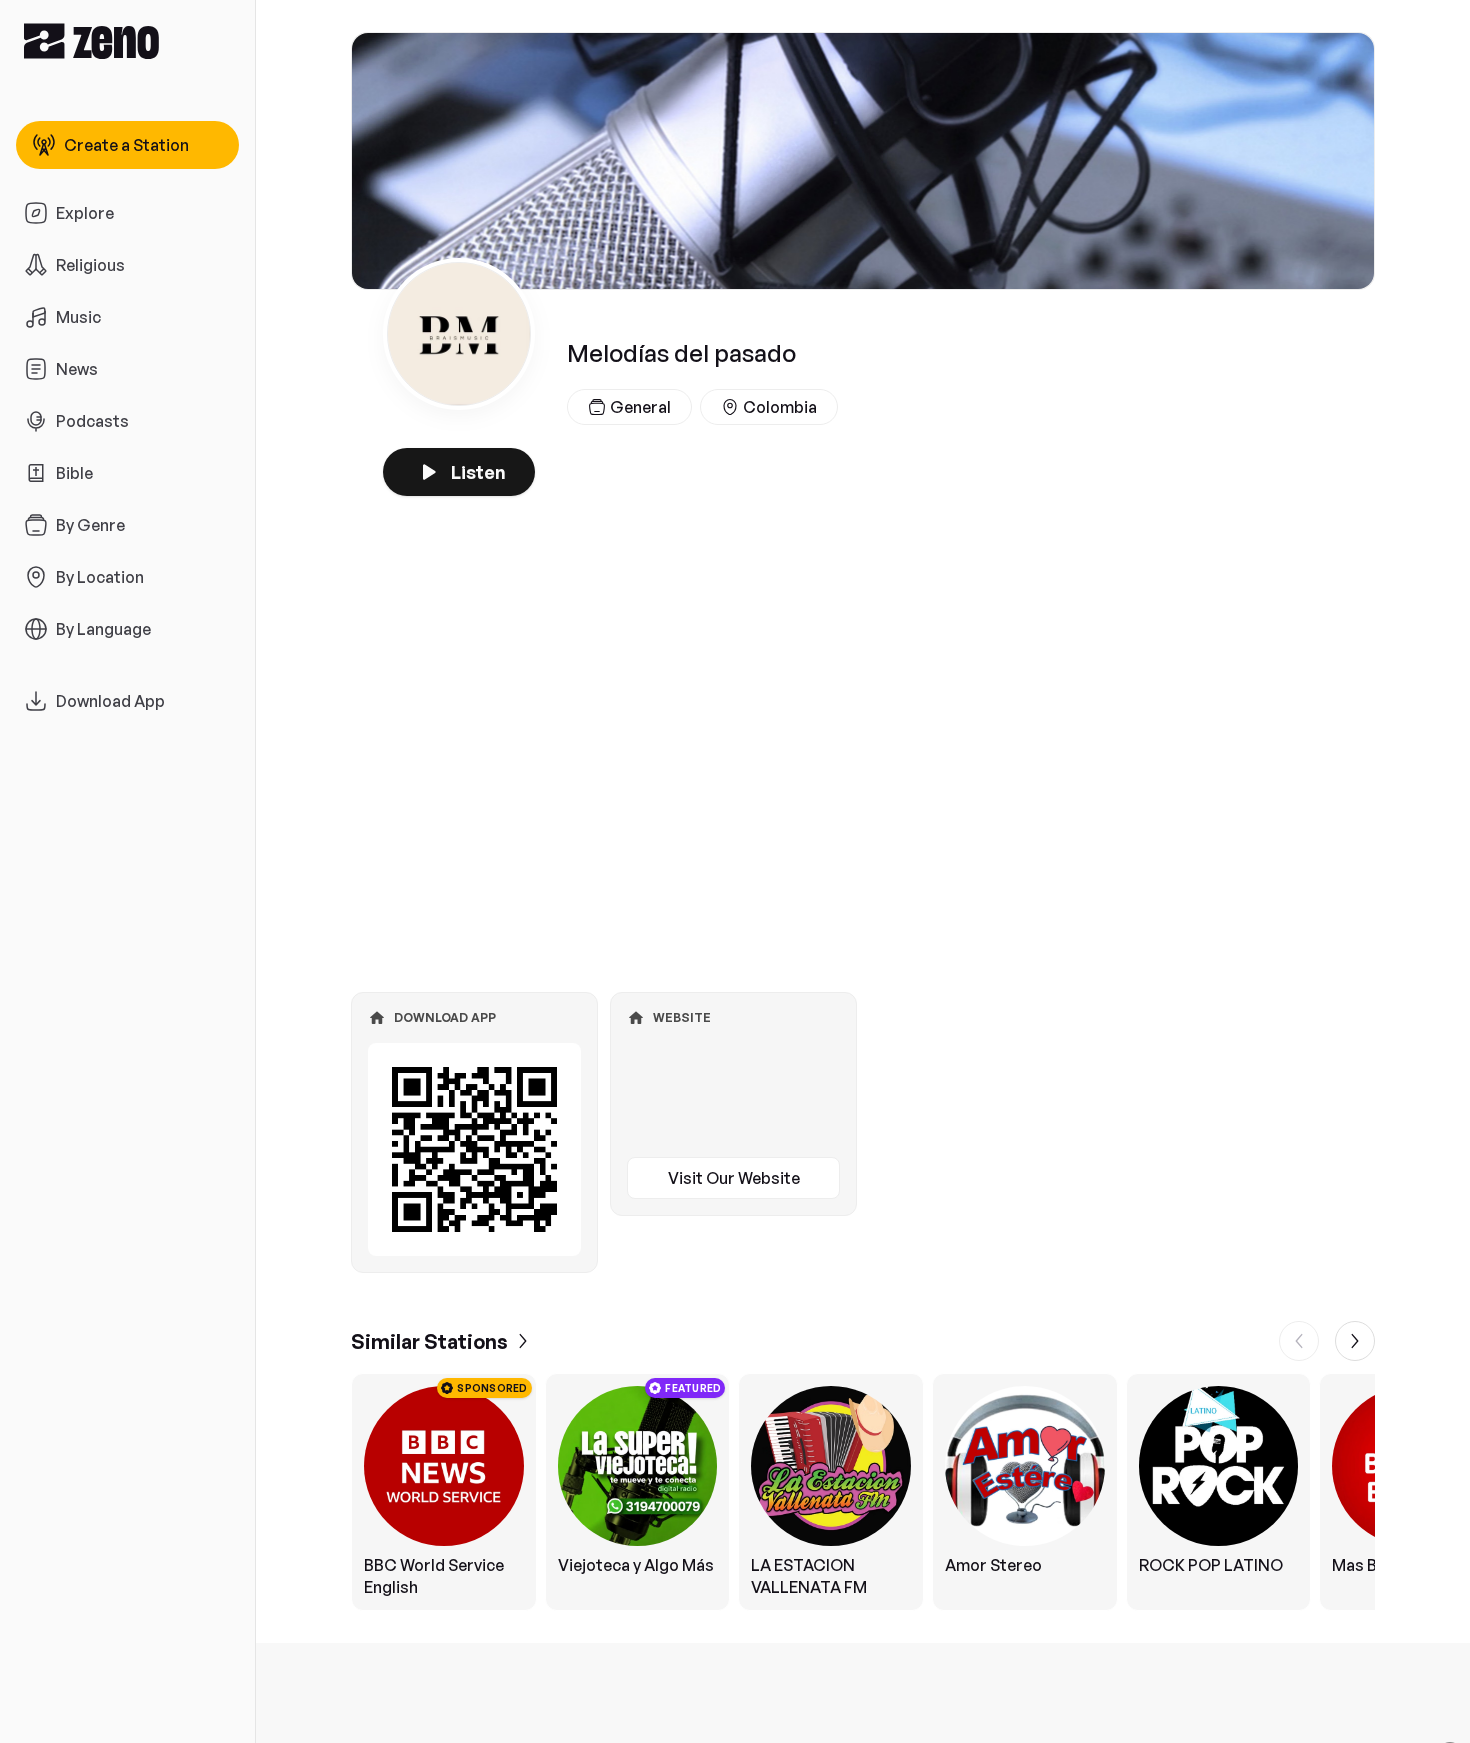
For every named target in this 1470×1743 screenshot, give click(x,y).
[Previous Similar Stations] (1299, 1341)
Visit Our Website (734, 1178)
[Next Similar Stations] (1355, 1341)
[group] (863, 1492)
